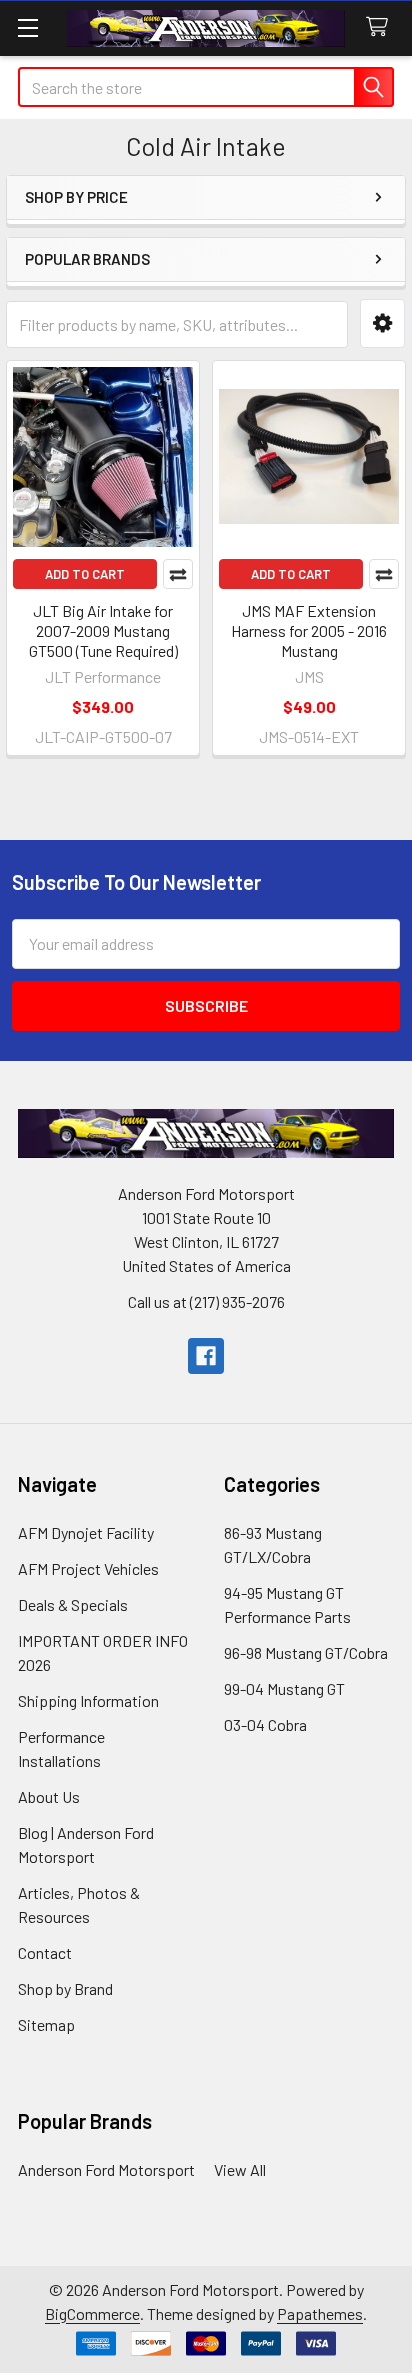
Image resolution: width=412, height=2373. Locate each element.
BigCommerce (92, 2313)
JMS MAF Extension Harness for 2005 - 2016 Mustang (309, 630)
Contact (45, 1952)
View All (240, 2169)
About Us (49, 1796)
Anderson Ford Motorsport (106, 2169)
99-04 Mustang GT (284, 1688)
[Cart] (381, 27)
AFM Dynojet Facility (86, 1532)
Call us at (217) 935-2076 (206, 1301)
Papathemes (320, 2313)
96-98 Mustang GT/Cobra (306, 1652)
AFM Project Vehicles (88, 1568)
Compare (178, 574)
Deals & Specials (73, 1604)
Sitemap (46, 2024)
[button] (382, 323)
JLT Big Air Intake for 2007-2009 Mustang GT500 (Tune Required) (103, 630)
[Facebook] (206, 1356)
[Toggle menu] (27, 27)
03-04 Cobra (265, 1724)
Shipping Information (88, 1700)
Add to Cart (85, 574)
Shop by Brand (65, 1988)
